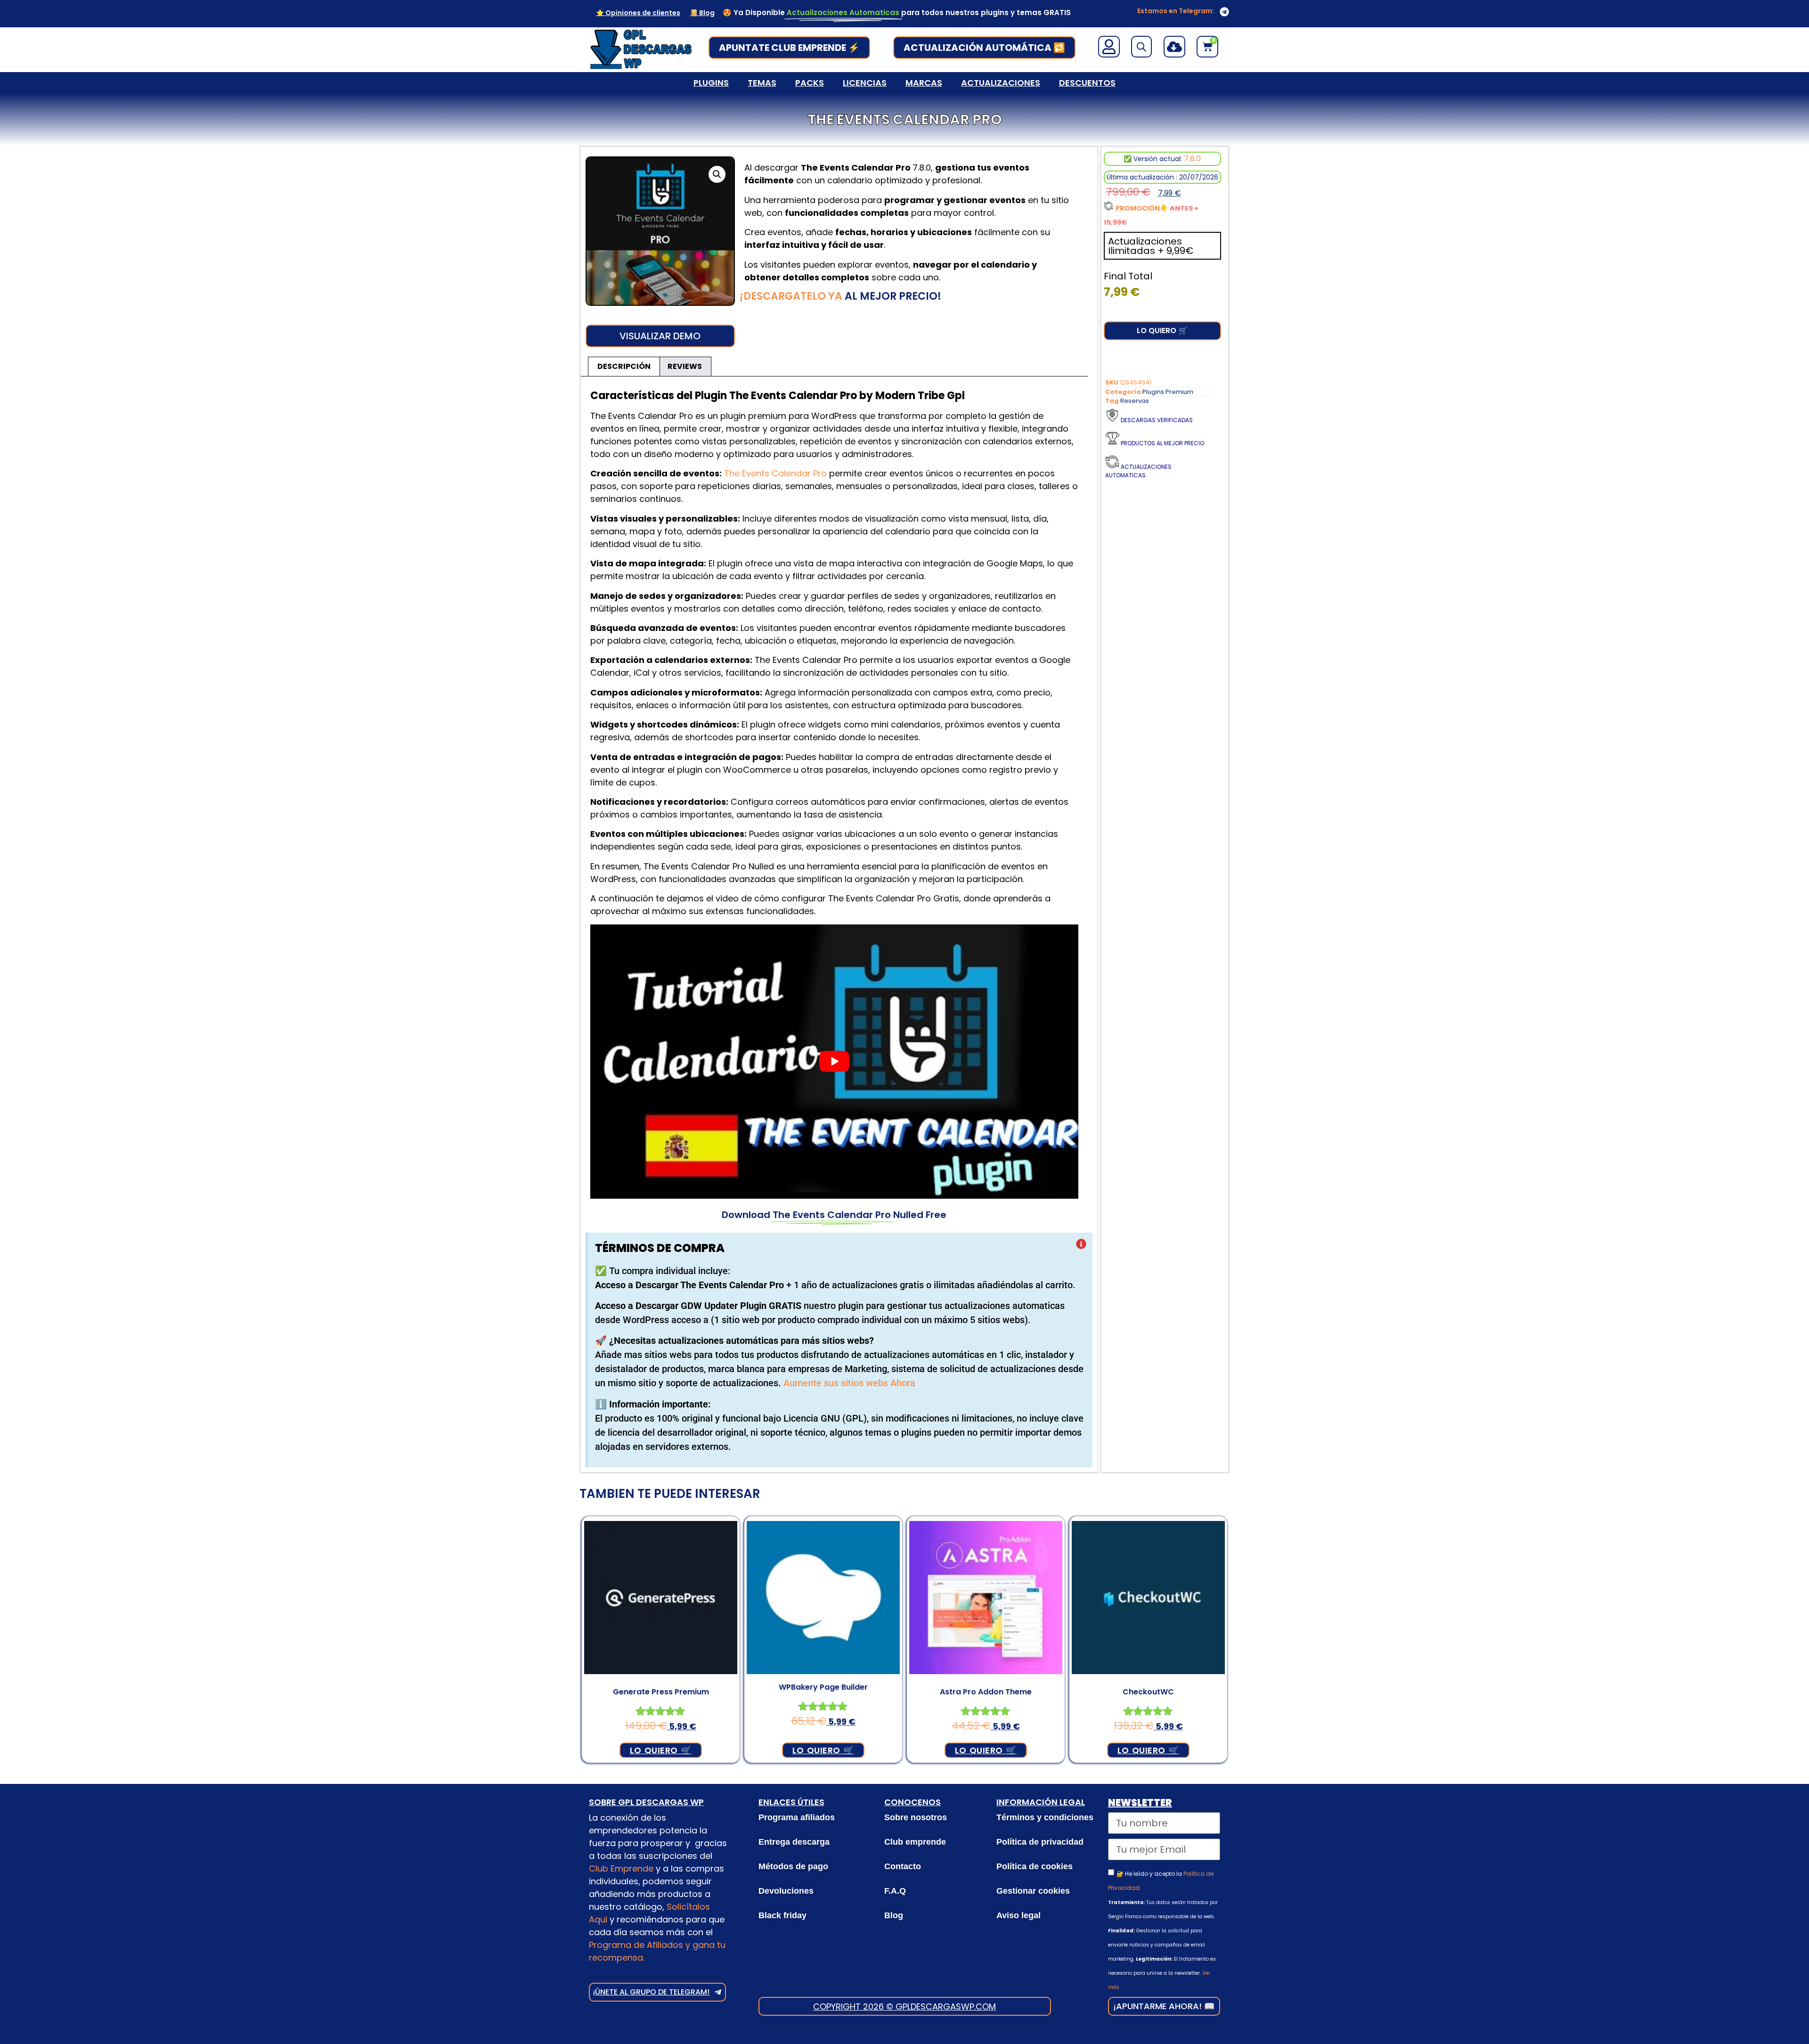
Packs (810, 83)
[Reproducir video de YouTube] (834, 1062)
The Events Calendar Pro (775, 473)
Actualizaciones (1001, 83)
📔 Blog (702, 13)
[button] (717, 174)
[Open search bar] (1141, 47)
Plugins (711, 83)
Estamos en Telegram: (1176, 11)
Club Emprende (621, 1868)
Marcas (924, 83)
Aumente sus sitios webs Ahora (849, 1383)
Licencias (865, 83)
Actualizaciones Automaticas (1138, 471)
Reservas (1135, 401)
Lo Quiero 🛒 (1162, 331)
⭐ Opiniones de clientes (638, 13)
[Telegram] (1224, 12)
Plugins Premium (1168, 392)
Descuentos (1087, 83)
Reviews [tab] (685, 366)
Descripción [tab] (624, 366)
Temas (762, 83)
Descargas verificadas (1157, 420)
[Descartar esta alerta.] (1081, 1245)
